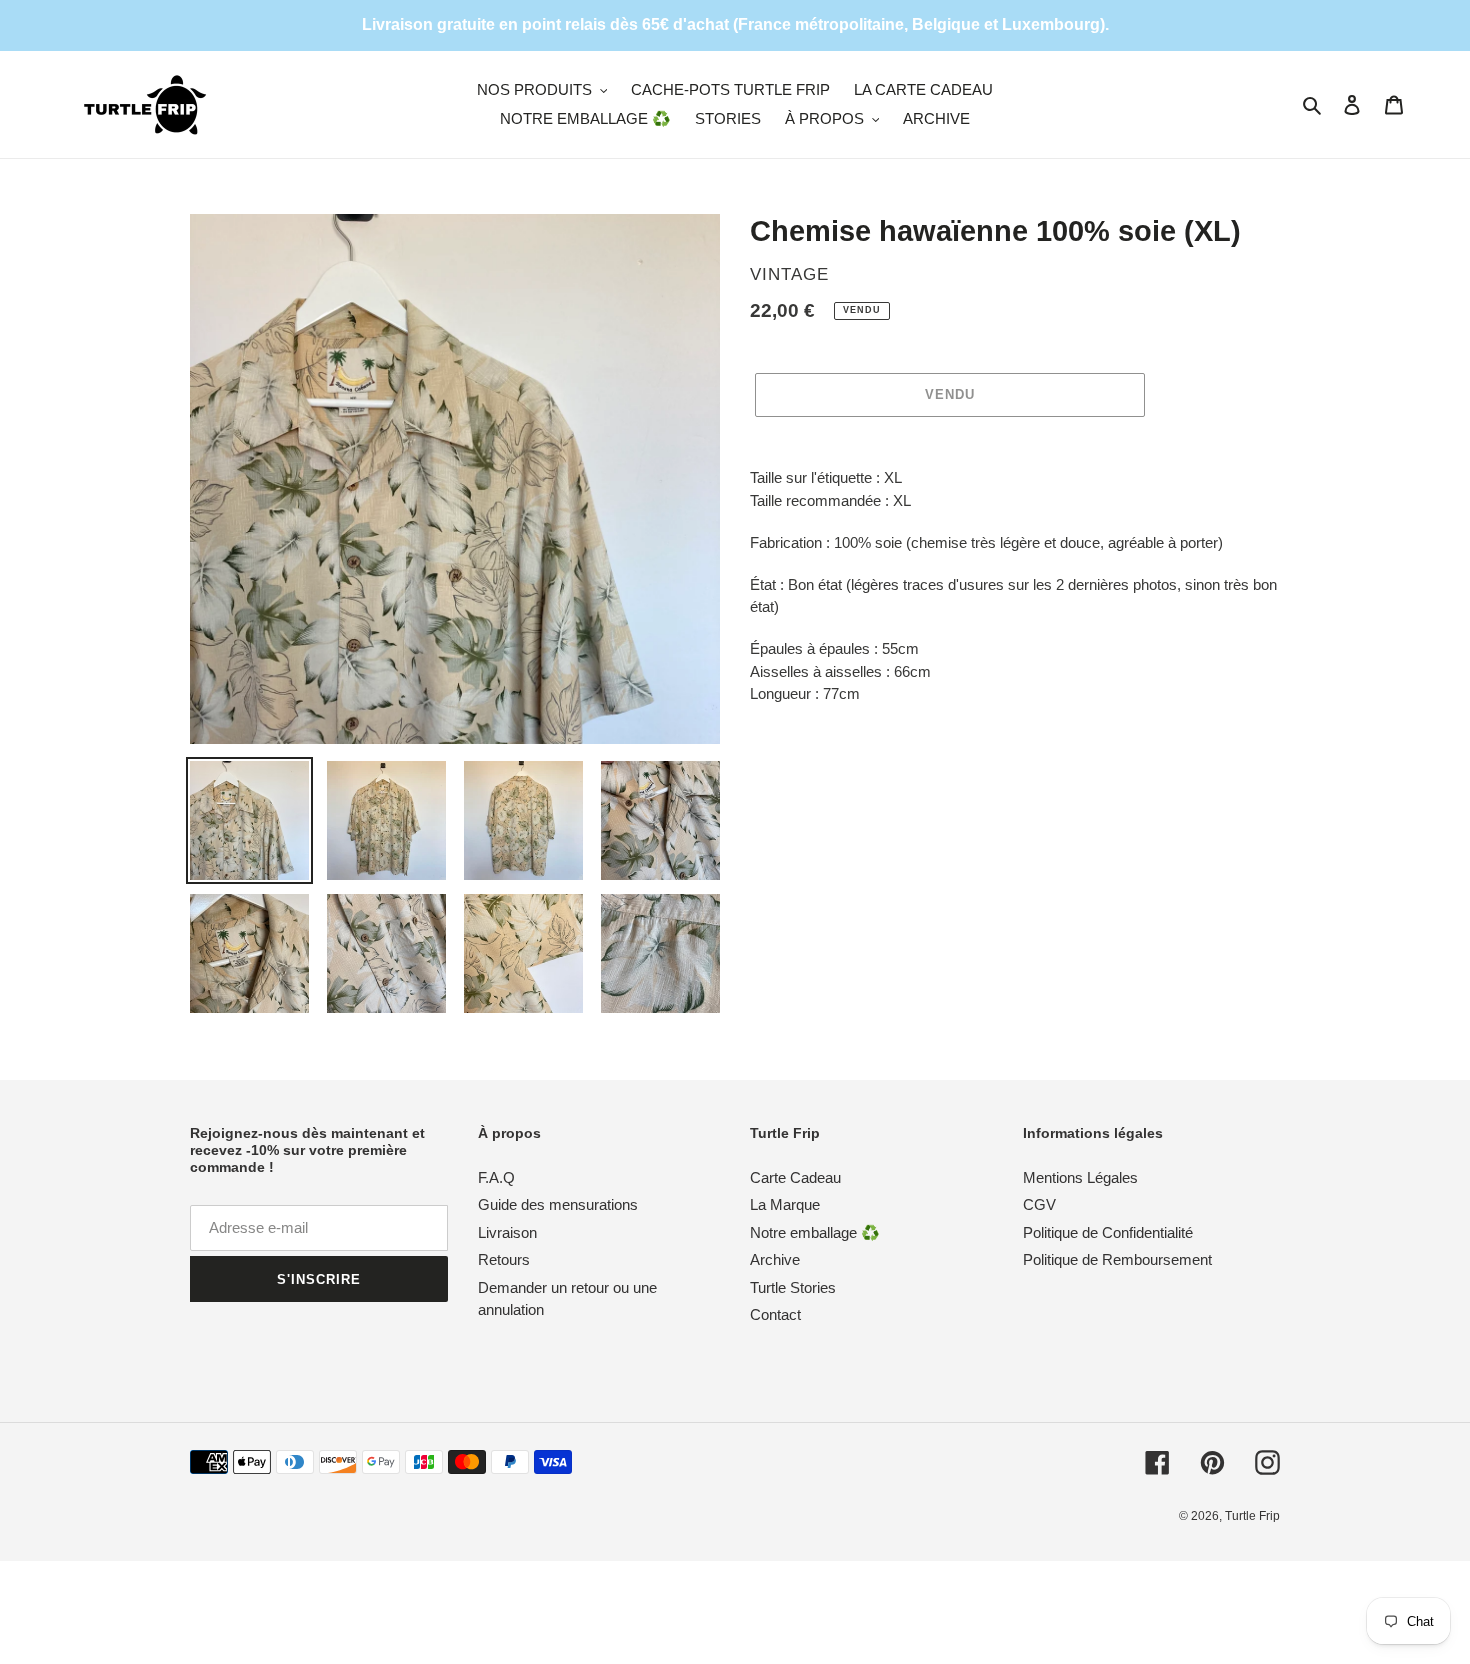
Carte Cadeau (795, 1177)
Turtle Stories (793, 1287)
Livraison (507, 1232)
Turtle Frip (1252, 1516)
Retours (504, 1259)
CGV (1039, 1204)
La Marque (785, 1204)
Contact (775, 1314)
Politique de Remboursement (1117, 1259)
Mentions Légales (1080, 1177)
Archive (775, 1259)
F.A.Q (496, 1177)
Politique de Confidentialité (1108, 1232)
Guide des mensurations (558, 1204)
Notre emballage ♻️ (815, 1232)
